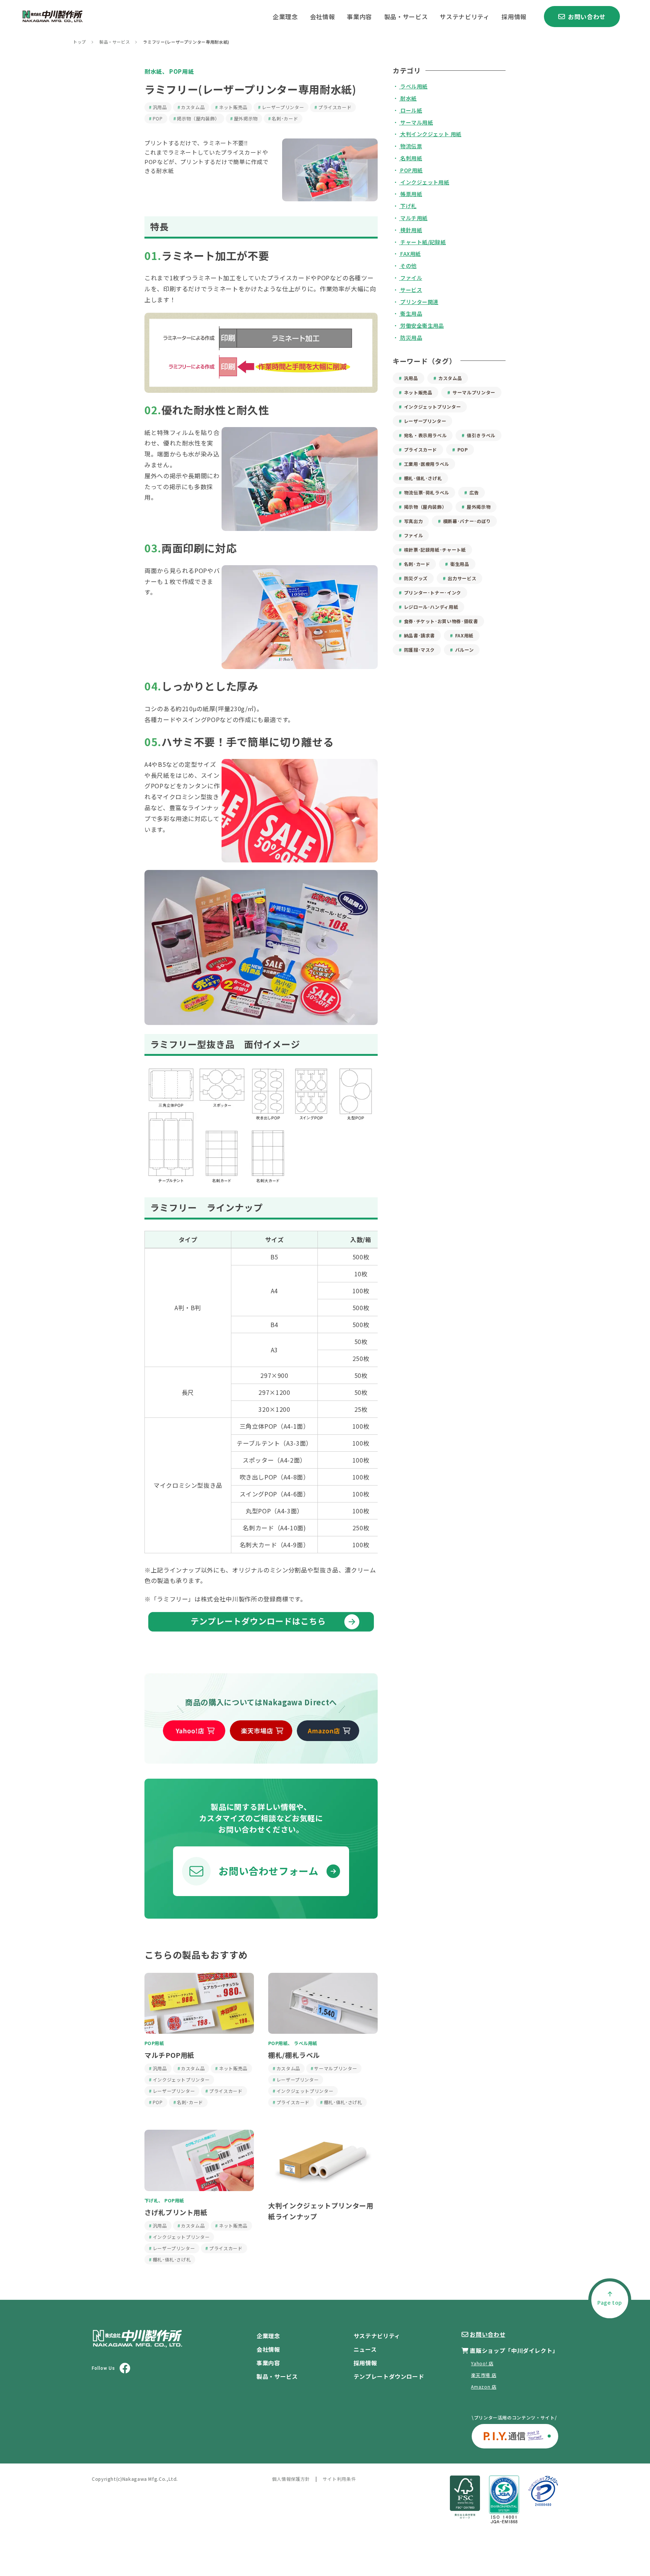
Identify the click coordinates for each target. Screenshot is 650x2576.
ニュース (365, 2349)
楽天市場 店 (484, 2375)
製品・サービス (406, 17)
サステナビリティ (465, 17)
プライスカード (335, 107)
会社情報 (323, 17)
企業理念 (285, 17)
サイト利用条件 (339, 2479)
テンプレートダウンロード (389, 2376)
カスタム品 (193, 107)
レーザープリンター (283, 107)
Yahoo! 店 (482, 2363)
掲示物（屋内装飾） (198, 118)
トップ (80, 42)
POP (158, 118)
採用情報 (514, 17)
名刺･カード (285, 118)
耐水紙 (153, 71)
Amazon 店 (484, 2387)
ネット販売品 (233, 107)
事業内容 (359, 17)
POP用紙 (181, 71)
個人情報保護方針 (291, 2479)
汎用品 (160, 107)
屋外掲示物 (246, 118)
